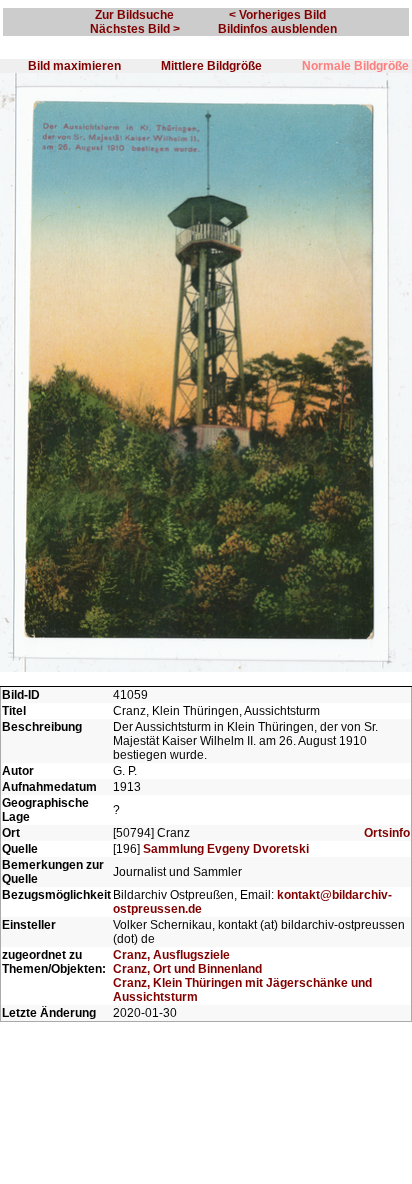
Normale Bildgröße (355, 66)
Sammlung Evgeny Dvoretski (226, 849)
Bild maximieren (74, 66)
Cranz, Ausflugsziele (171, 955)
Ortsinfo (387, 833)
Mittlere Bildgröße (211, 66)
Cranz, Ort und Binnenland (187, 969)
